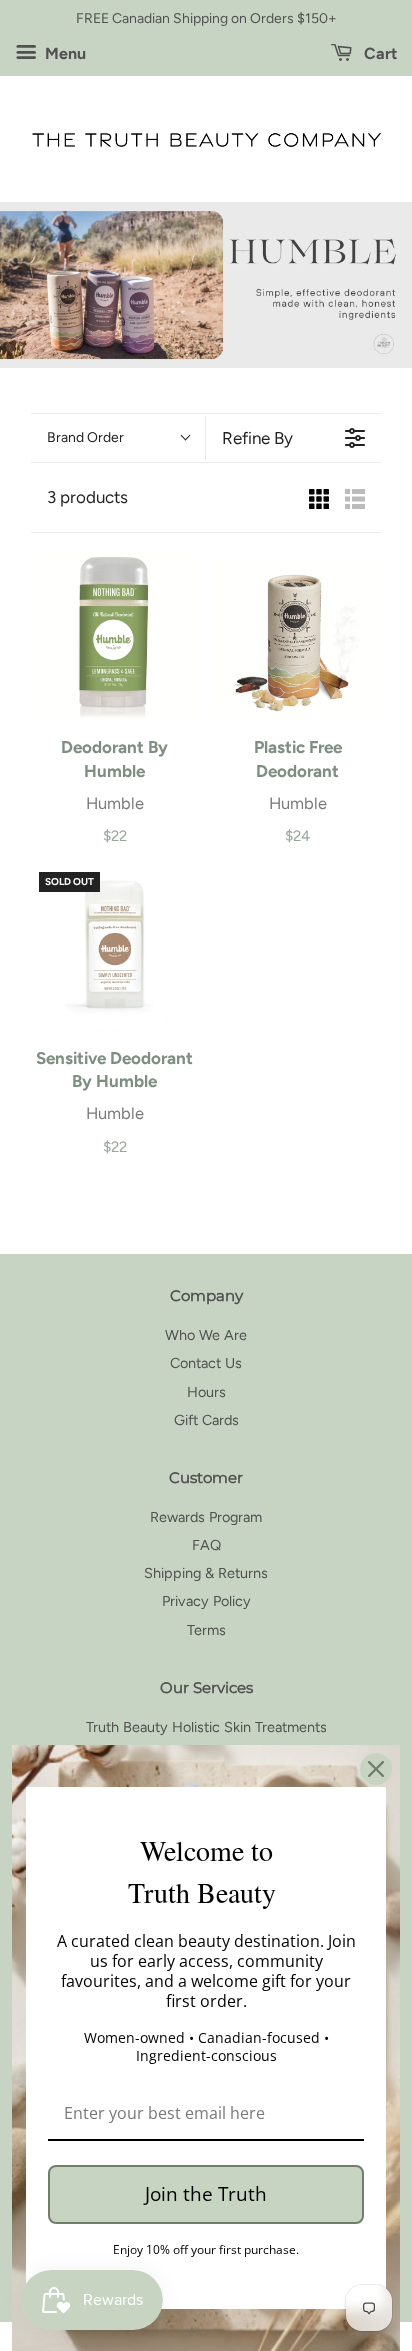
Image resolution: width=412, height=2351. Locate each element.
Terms (206, 1630)
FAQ (206, 1545)
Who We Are (206, 1335)
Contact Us (206, 1363)
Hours (206, 1392)
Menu (63, 53)
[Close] (376, 1769)
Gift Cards (206, 1420)
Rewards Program (206, 1517)
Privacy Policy (206, 1601)
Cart (378, 53)
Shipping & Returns (206, 1573)
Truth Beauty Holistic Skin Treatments (206, 1727)
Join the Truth (206, 2194)
